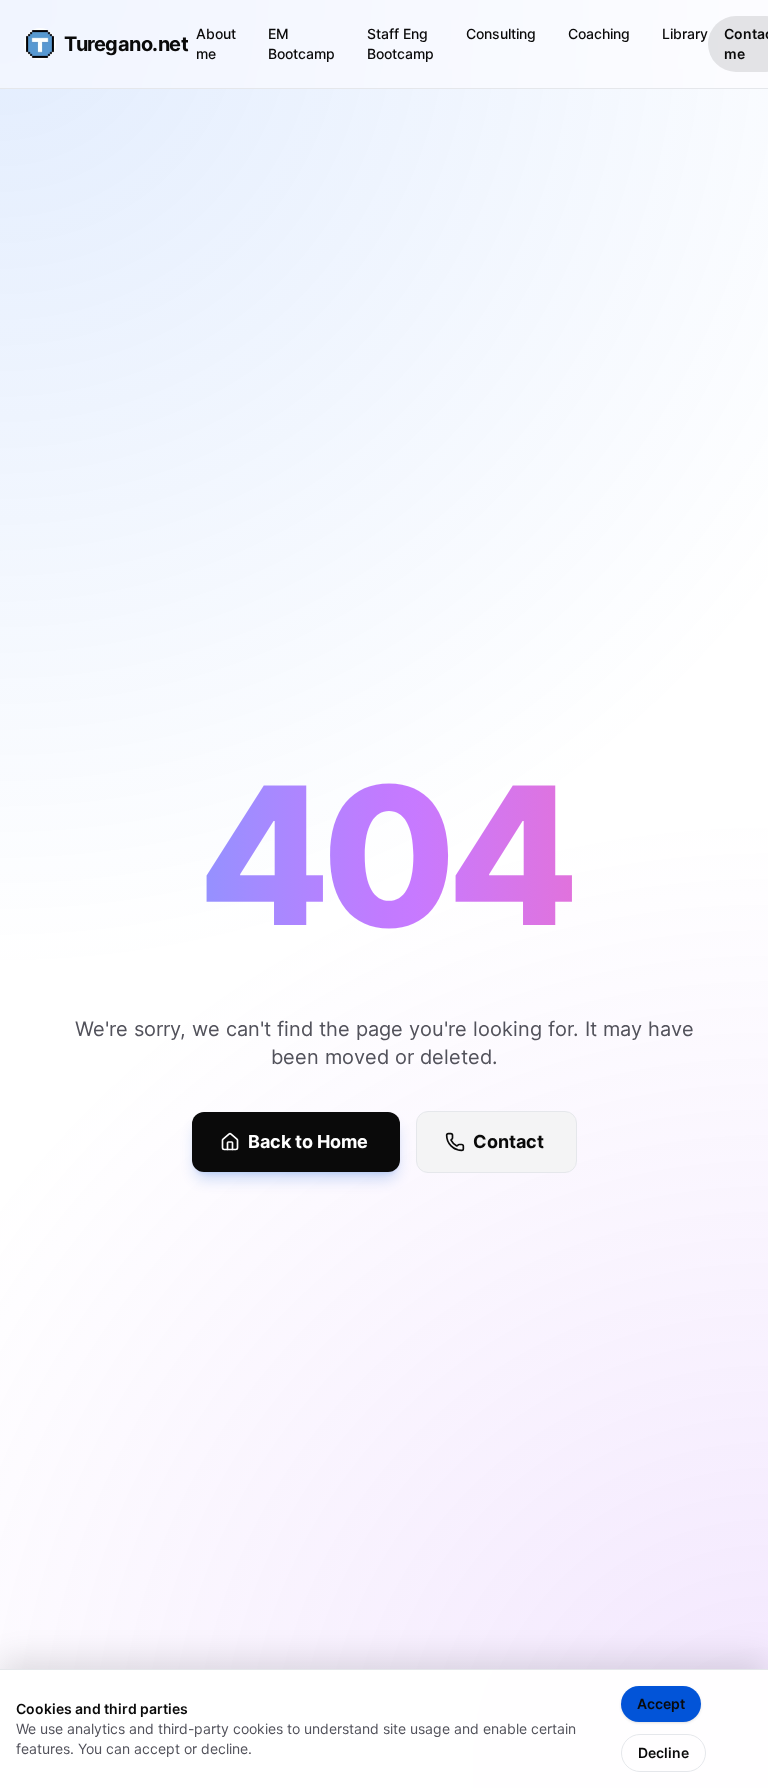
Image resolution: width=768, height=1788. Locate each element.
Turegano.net (110, 44)
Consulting (501, 33)
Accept (661, 1703)
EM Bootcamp (301, 43)
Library (685, 33)
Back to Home (308, 1141)
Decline (663, 1752)
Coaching (599, 33)
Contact (508, 1141)
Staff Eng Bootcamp (400, 43)
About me (216, 43)
